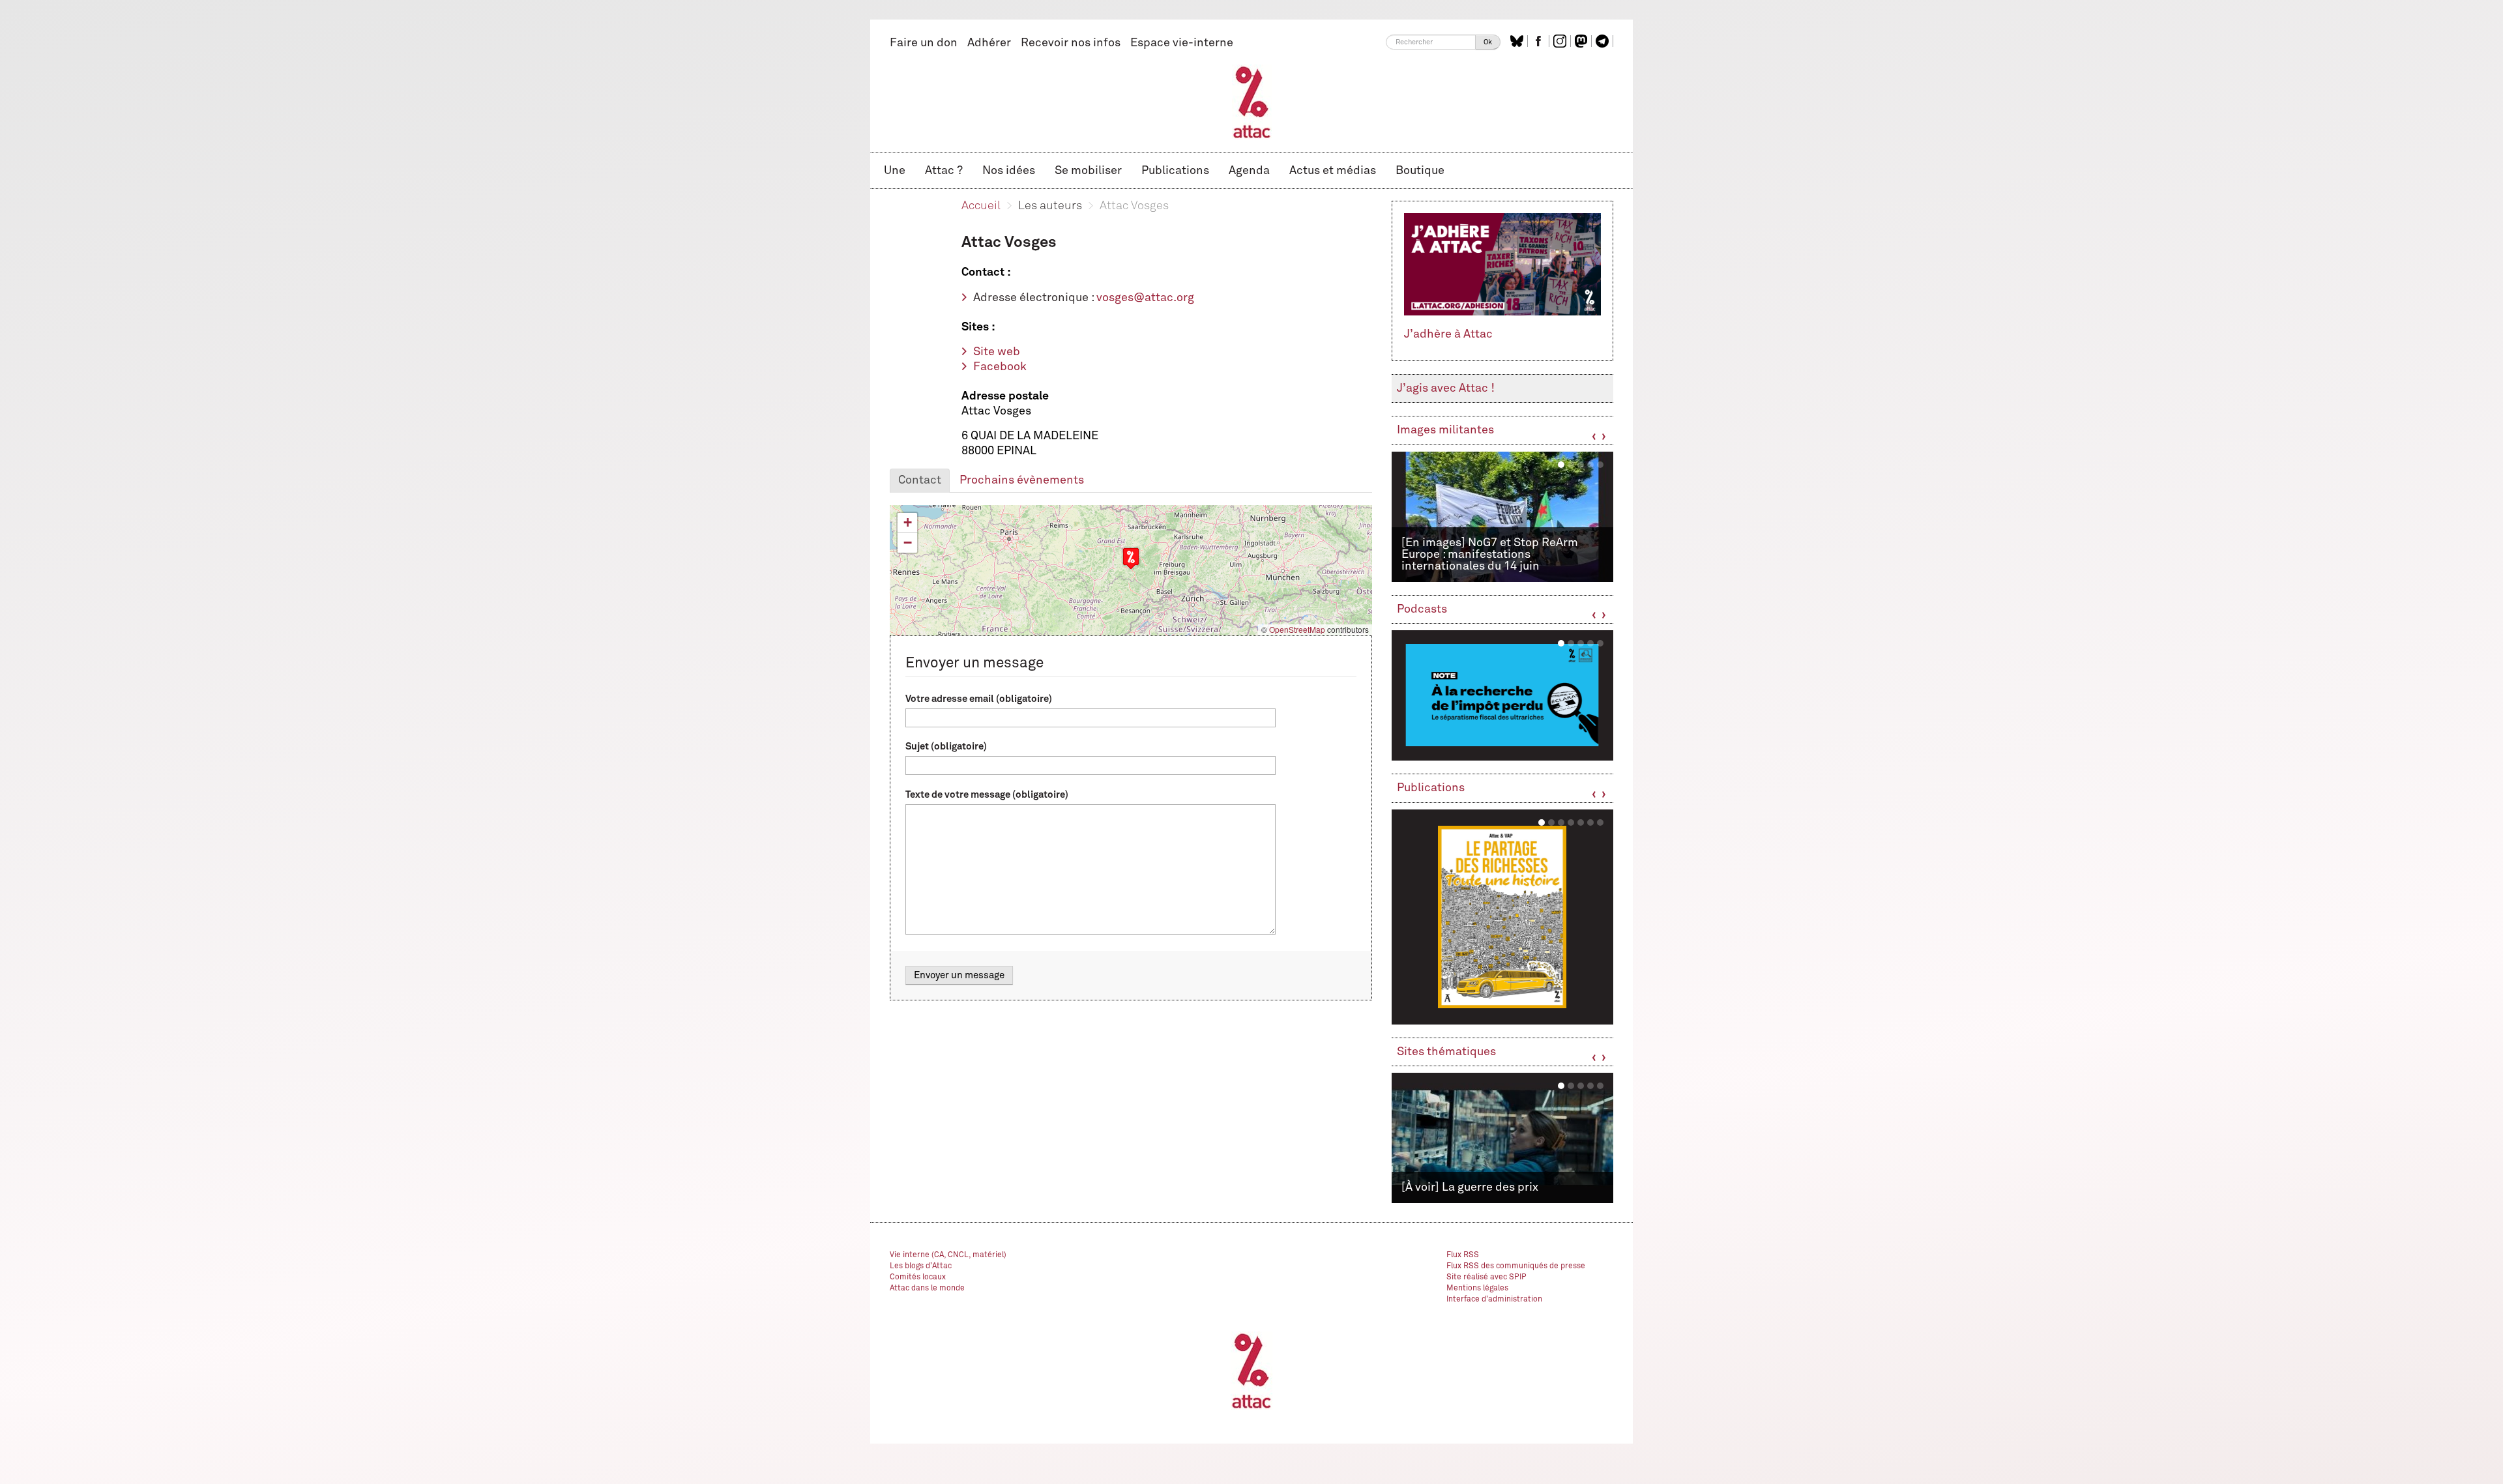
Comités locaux (918, 1277)
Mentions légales (1477, 1288)
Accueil (981, 206)
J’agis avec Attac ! (1446, 388)
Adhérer (989, 43)
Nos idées (1009, 171)
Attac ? (944, 171)
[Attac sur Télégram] (1604, 41)
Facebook (1000, 367)
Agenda (1249, 171)
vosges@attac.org (1145, 298)
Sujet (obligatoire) (946, 747)
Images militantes (1445, 430)
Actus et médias (1333, 171)
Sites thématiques (1446, 1052)
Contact (920, 480)
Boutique (1420, 171)
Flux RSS (1463, 1255)
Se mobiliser (1088, 171)
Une (895, 171)
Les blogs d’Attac (921, 1266)
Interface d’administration (1494, 1300)
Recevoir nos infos (1071, 43)
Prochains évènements (1022, 480)
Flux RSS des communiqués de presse (1516, 1266)
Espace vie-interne (1182, 43)
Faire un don (924, 43)
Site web (997, 352)
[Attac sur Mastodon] (1583, 41)
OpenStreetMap (1297, 629)
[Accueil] (1252, 102)
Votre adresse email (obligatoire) (979, 699)
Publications (1175, 171)
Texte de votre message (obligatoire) (987, 795)
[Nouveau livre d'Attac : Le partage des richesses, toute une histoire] (1502, 917)
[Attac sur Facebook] (1540, 41)
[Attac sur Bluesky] (1518, 41)
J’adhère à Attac (1448, 334)
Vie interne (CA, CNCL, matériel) (948, 1255)
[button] (1131, 558)
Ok (1488, 42)
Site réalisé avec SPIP (1486, 1277)
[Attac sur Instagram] (1561, 41)
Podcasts (1422, 609)
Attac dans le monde (927, 1288)
